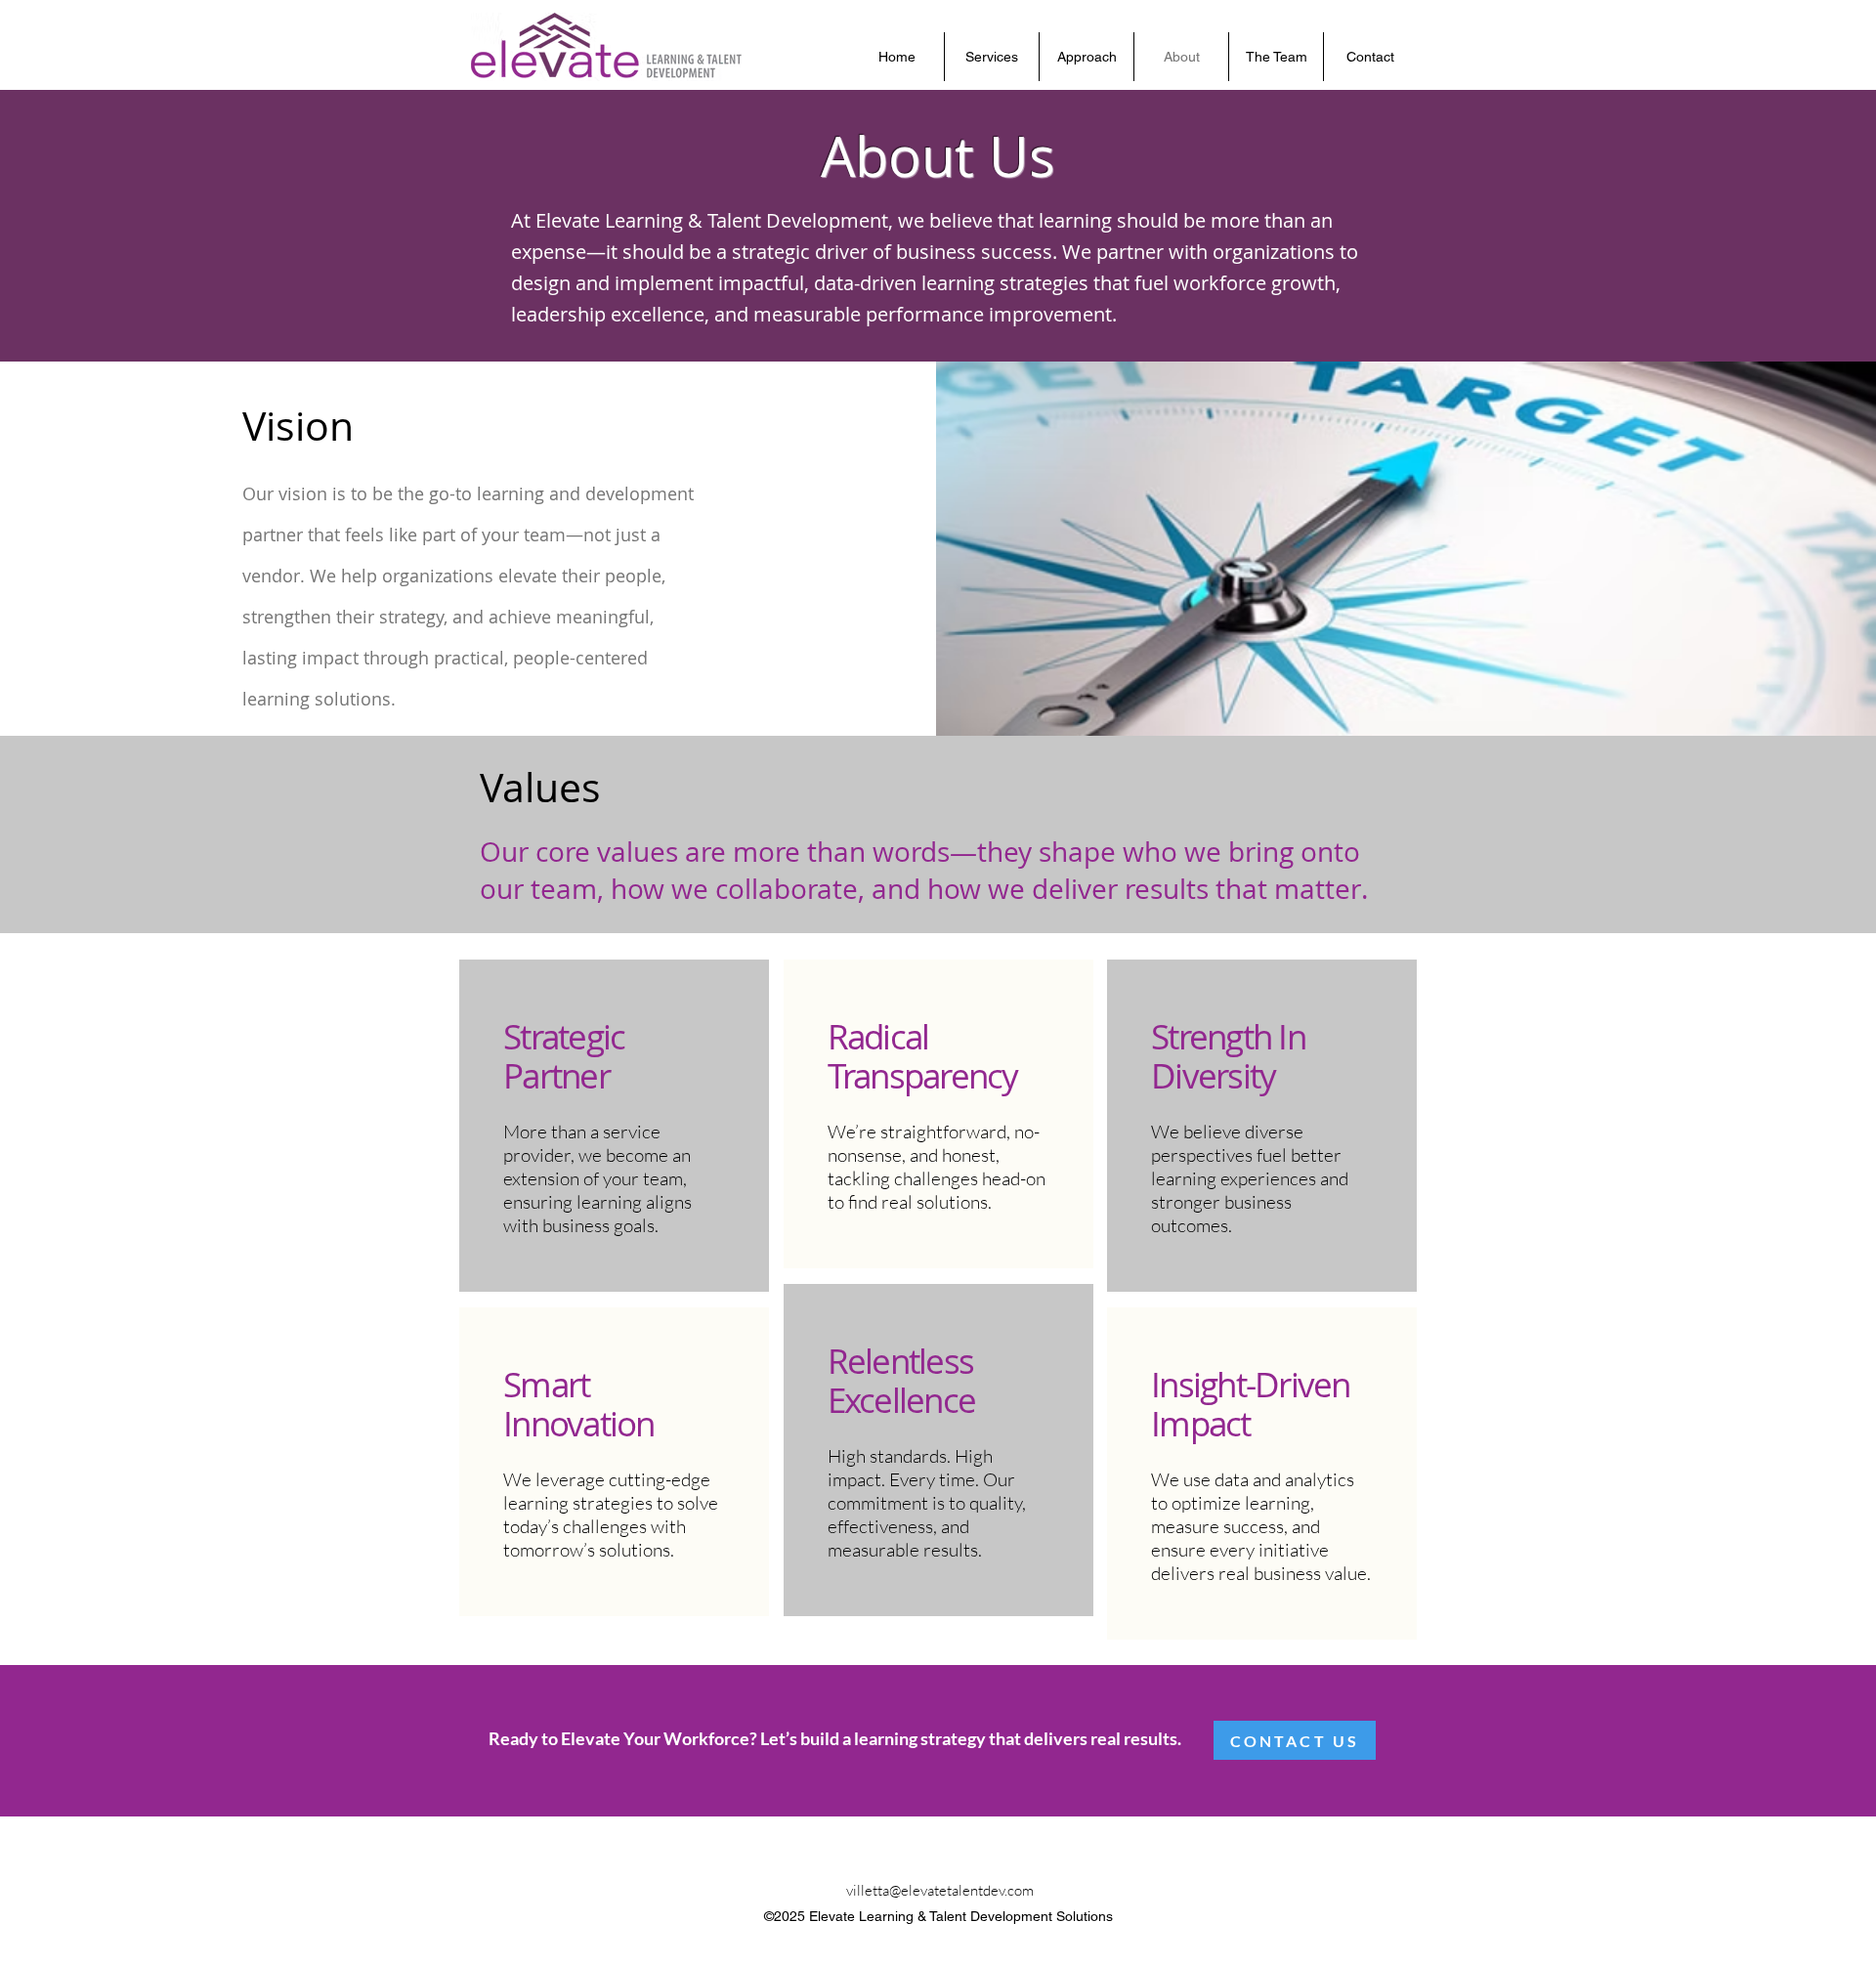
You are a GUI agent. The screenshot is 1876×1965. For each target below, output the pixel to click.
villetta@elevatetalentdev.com (940, 1890)
